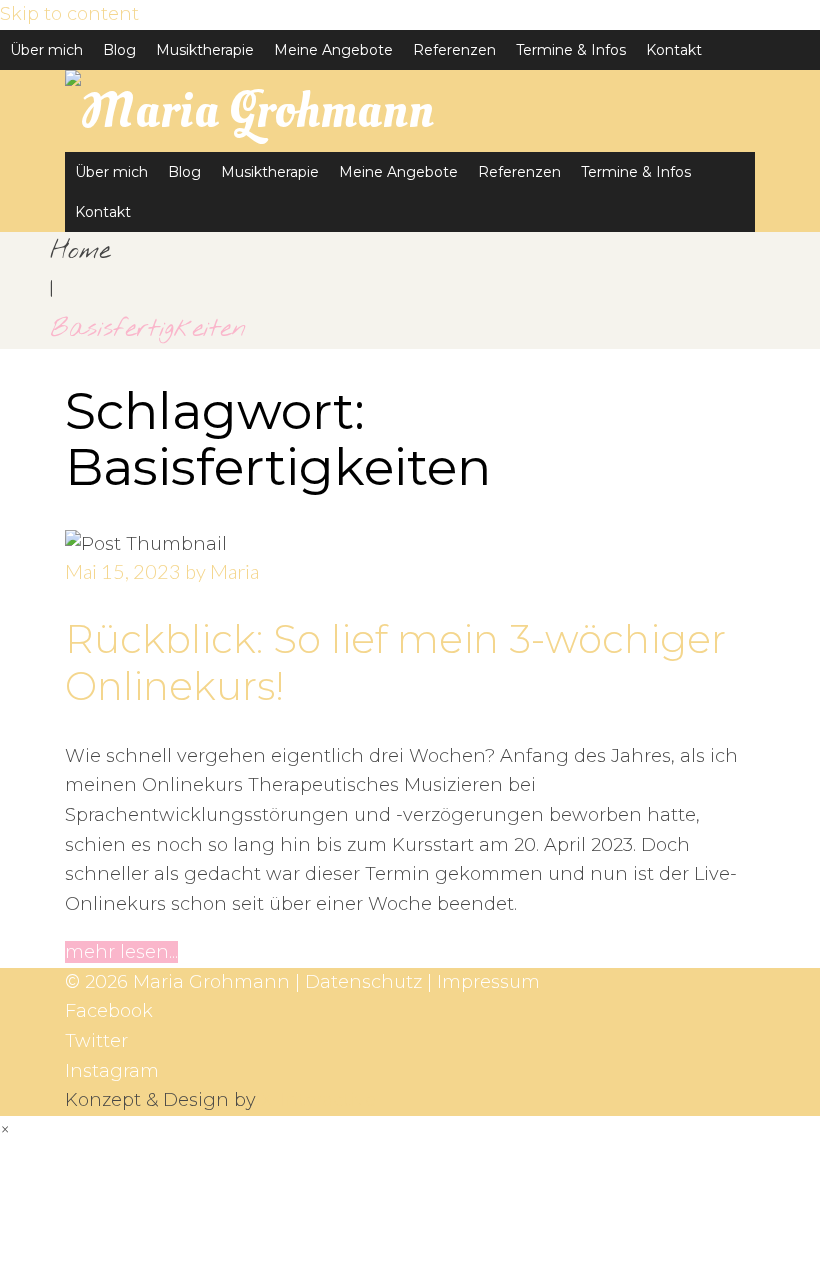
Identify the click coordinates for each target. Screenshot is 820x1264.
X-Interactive (318, 1100)
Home (80, 251)
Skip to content (69, 14)
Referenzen (454, 50)
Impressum (488, 982)
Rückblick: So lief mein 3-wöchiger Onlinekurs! (395, 662)
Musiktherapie (205, 50)
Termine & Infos (571, 50)
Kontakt (674, 50)
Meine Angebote (333, 50)
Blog (119, 50)
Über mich (46, 50)
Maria (234, 571)
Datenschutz (363, 982)
